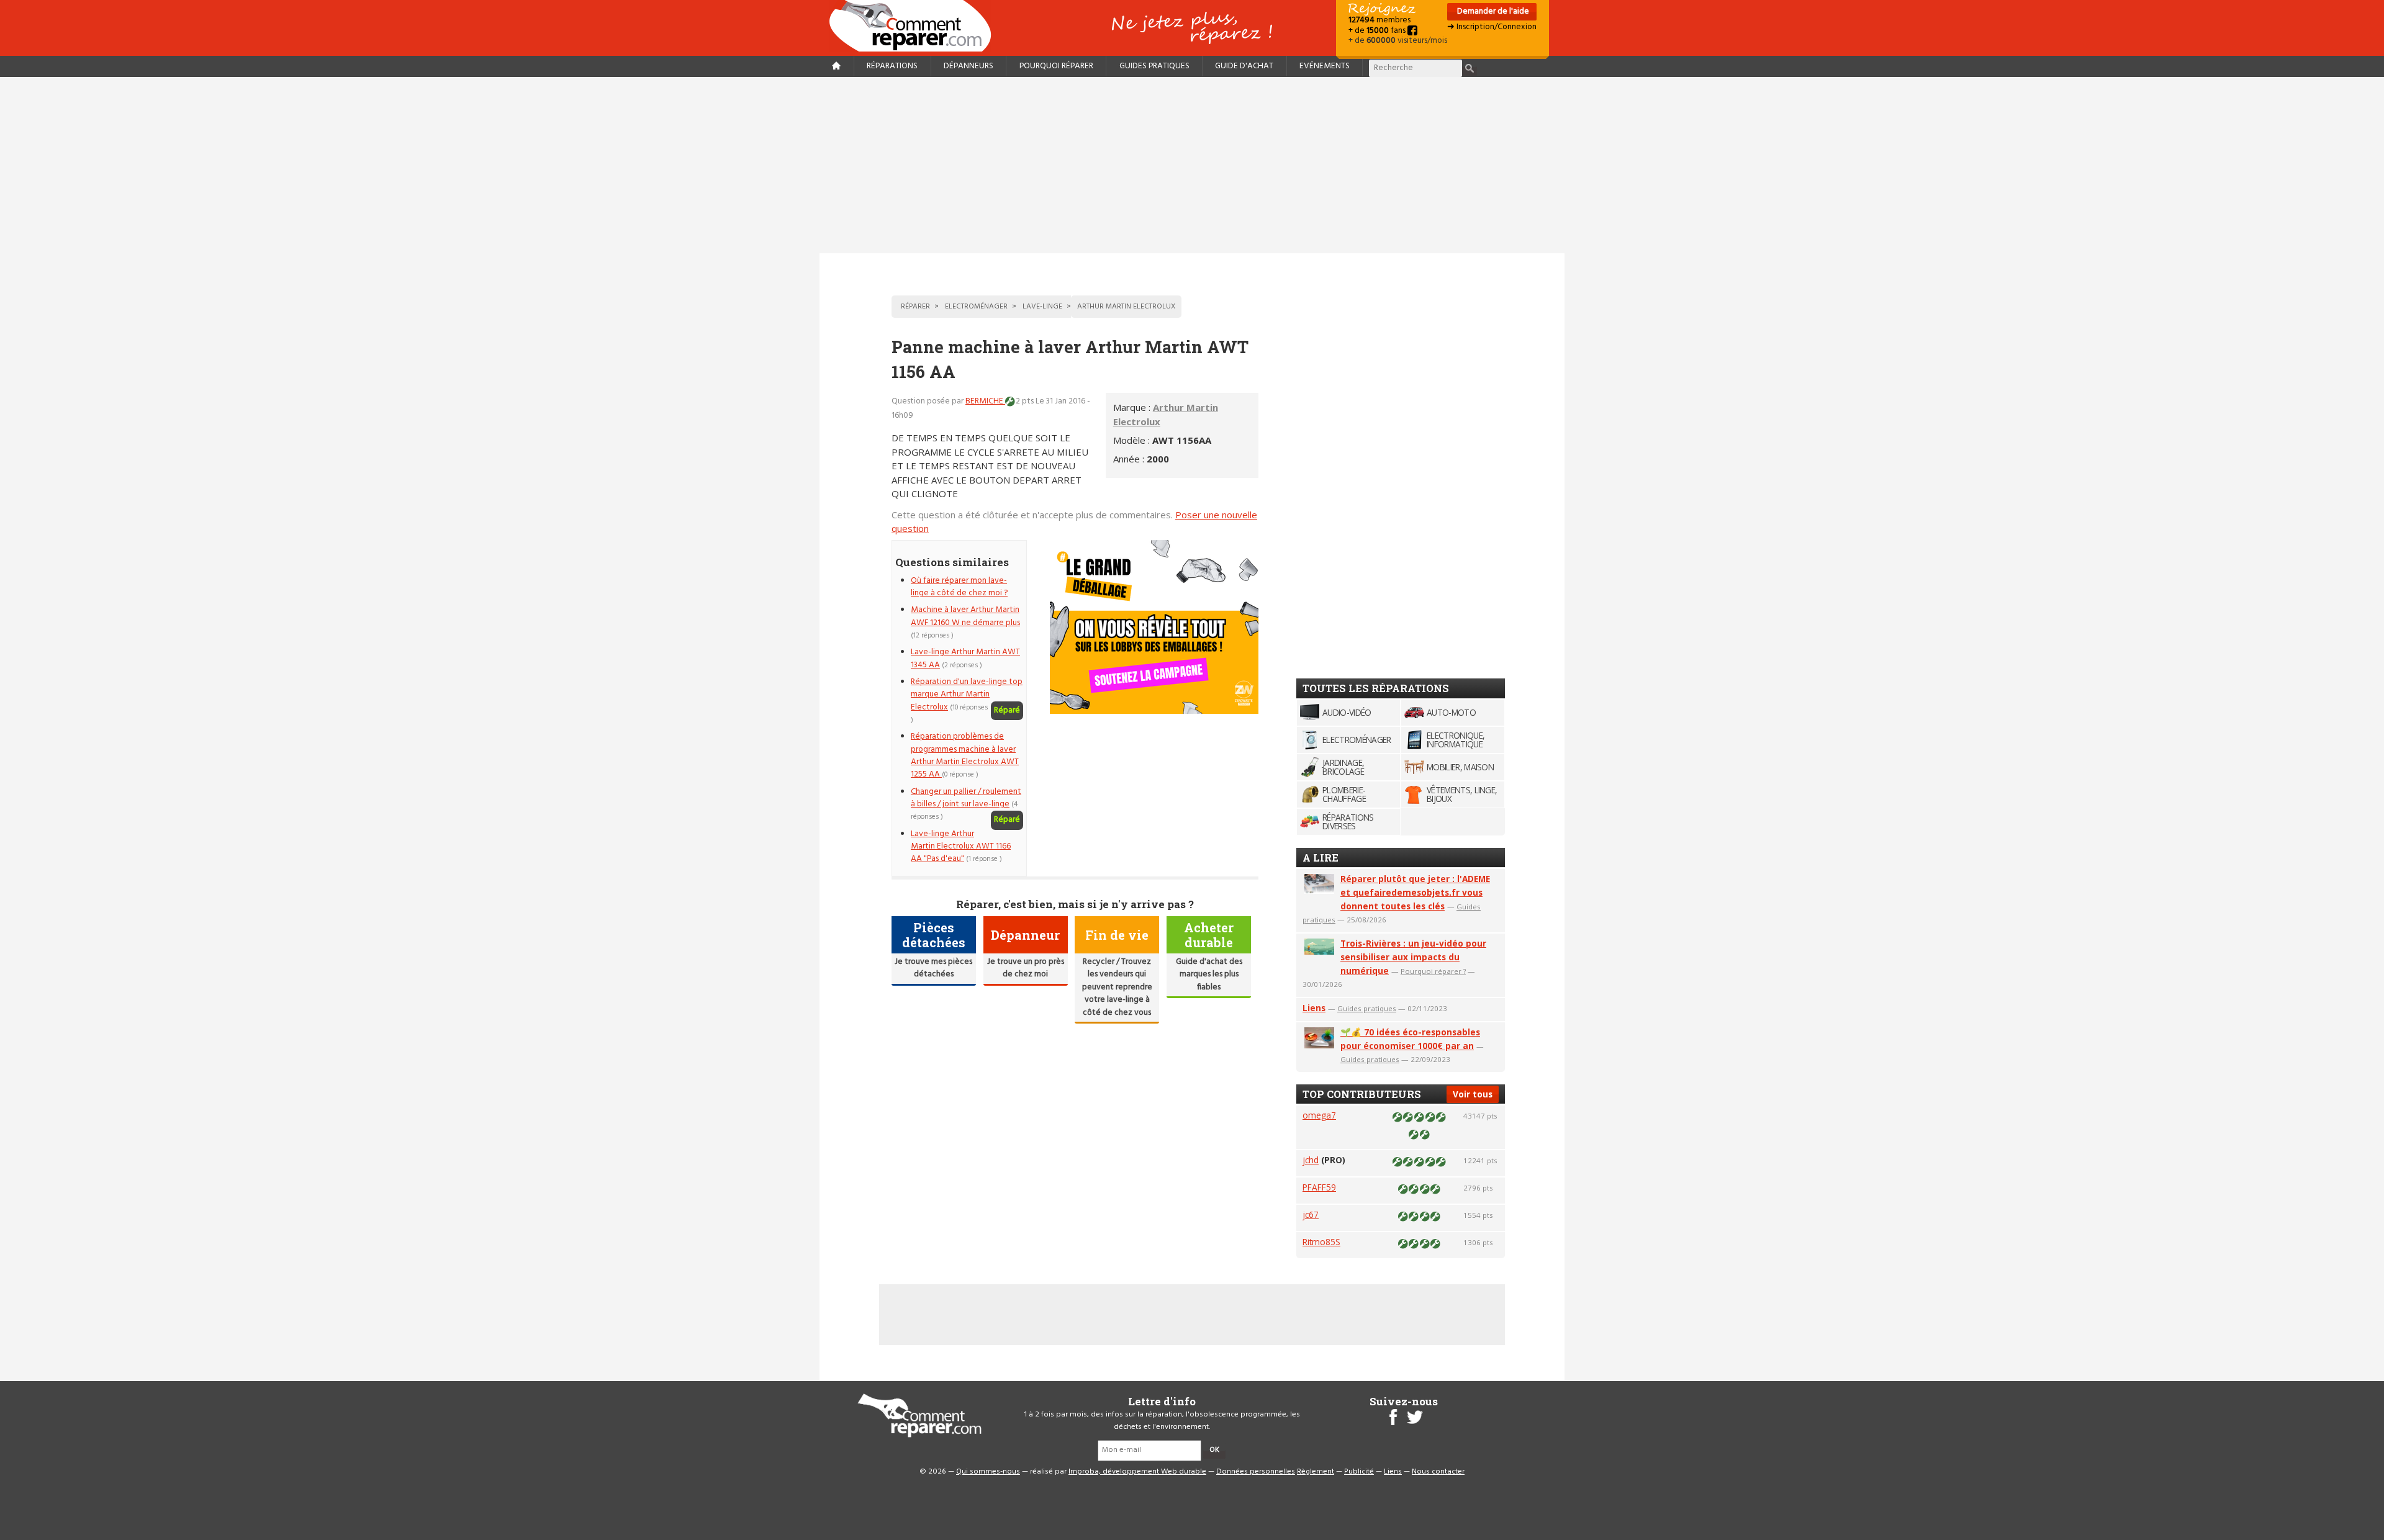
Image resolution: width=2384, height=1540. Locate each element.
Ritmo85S (1321, 1242)
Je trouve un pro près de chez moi (1026, 968)
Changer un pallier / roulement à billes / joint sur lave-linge (966, 798)
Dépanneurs (968, 66)
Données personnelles (1256, 1472)
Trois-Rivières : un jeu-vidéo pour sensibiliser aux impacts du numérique (1413, 957)
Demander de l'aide (1492, 11)
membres (1379, 20)
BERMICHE (985, 401)
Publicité (1359, 1472)
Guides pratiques (1154, 66)
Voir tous (1473, 1094)
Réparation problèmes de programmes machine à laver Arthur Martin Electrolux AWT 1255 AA (965, 755)
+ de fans (1378, 31)
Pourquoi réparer (1056, 66)
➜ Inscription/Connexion (1492, 27)
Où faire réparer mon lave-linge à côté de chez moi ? (959, 587)
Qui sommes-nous (988, 1472)
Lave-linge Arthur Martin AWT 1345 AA (965, 658)
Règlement (1316, 1472)
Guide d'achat (1244, 66)
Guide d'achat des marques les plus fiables (1209, 975)
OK (1214, 1450)
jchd (1311, 1160)
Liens (1314, 1008)
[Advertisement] (1192, 165)
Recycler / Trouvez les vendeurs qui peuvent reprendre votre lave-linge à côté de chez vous (1117, 987)
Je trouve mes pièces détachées (933, 968)
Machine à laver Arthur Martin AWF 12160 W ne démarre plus (965, 616)
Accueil (915, 26)
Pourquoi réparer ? (1433, 971)
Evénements (1325, 66)
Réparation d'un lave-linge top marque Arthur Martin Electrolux (967, 695)
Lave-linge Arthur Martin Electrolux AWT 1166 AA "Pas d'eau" (961, 847)
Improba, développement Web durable (1137, 1472)
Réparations (892, 66)
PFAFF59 (1319, 1187)
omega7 (1319, 1115)
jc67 (1311, 1214)
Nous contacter (1438, 1472)
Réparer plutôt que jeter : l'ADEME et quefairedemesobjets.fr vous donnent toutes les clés (1415, 892)
